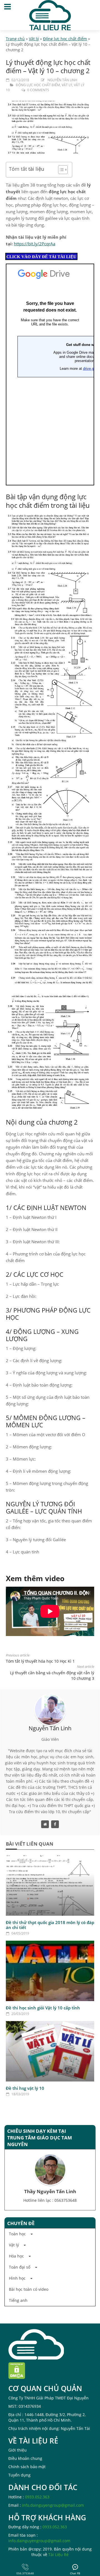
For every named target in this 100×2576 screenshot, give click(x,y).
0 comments (38, 90)
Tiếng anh (18, 2300)
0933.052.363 (37, 2497)
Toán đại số (20, 2267)
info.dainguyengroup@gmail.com (53, 2505)
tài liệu (36, 169)
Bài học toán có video (29, 2289)
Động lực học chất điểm (65, 39)
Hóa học (16, 2256)
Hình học (17, 2278)
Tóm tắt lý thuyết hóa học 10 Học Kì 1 (40, 1661)
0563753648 (66, 2200)
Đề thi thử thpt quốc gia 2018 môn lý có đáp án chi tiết (50, 1925)
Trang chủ (15, 39)
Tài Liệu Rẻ (58, 2555)
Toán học (17, 2234)
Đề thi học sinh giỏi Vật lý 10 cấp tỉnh (43, 2008)
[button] (50, 2234)
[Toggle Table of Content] (60, 170)
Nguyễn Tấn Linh (62, 80)
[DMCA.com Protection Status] (17, 2370)
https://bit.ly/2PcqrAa (35, 244)
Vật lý (34, 39)
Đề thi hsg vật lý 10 (25, 2088)
